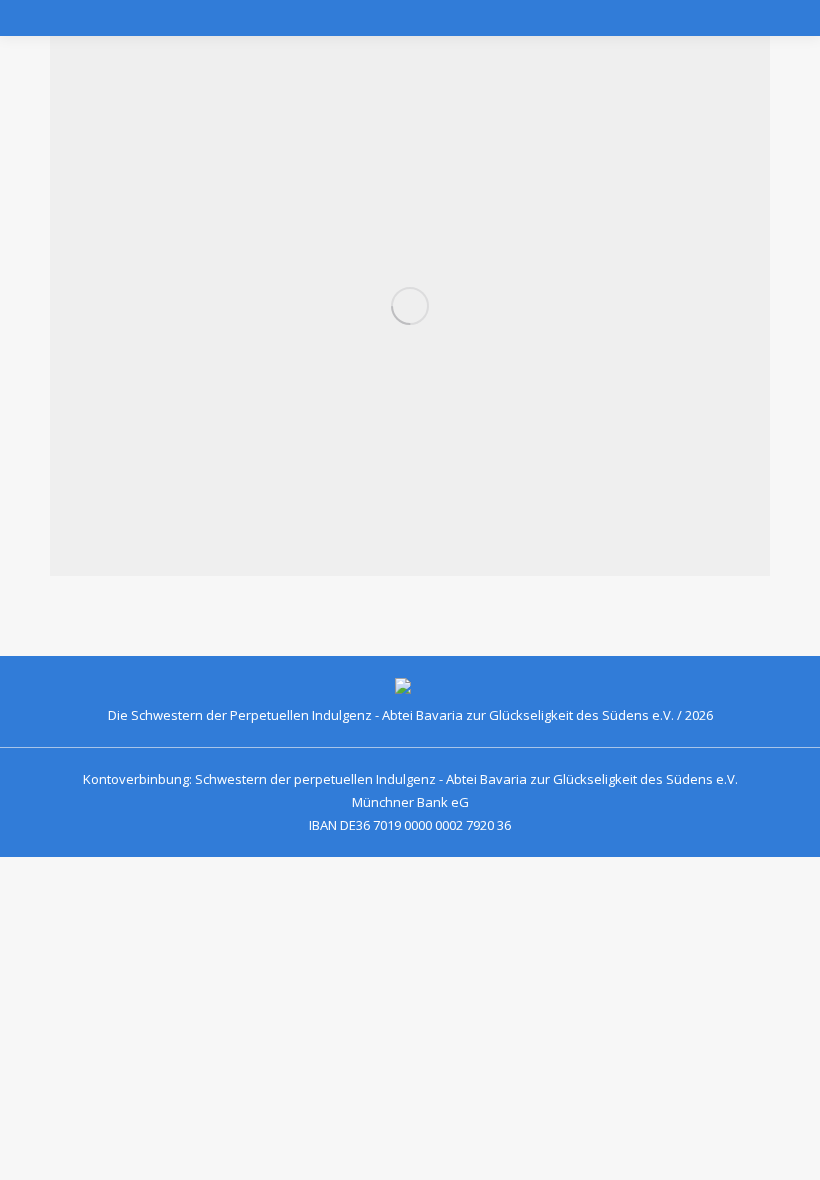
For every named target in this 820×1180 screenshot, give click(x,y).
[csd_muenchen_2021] (410, 306)
